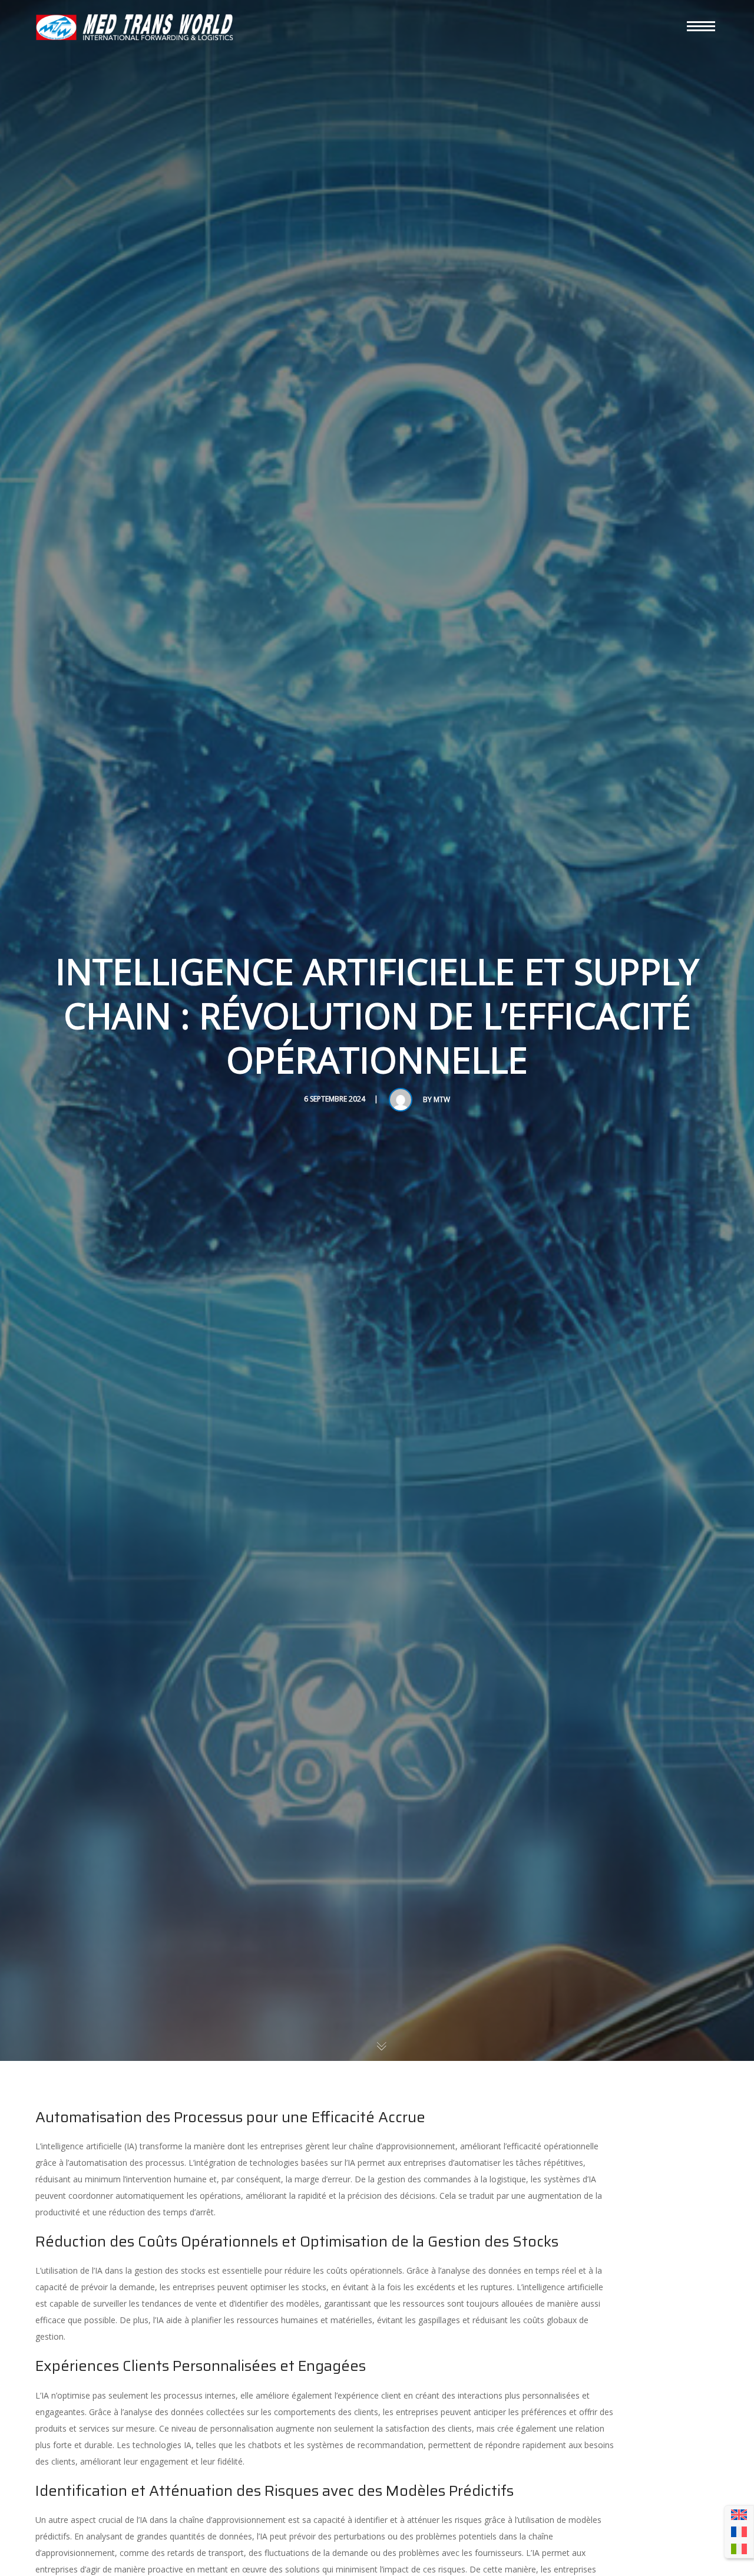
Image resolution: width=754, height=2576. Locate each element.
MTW (442, 1099)
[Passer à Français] (739, 2532)
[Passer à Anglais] (739, 2515)
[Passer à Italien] (739, 2549)
